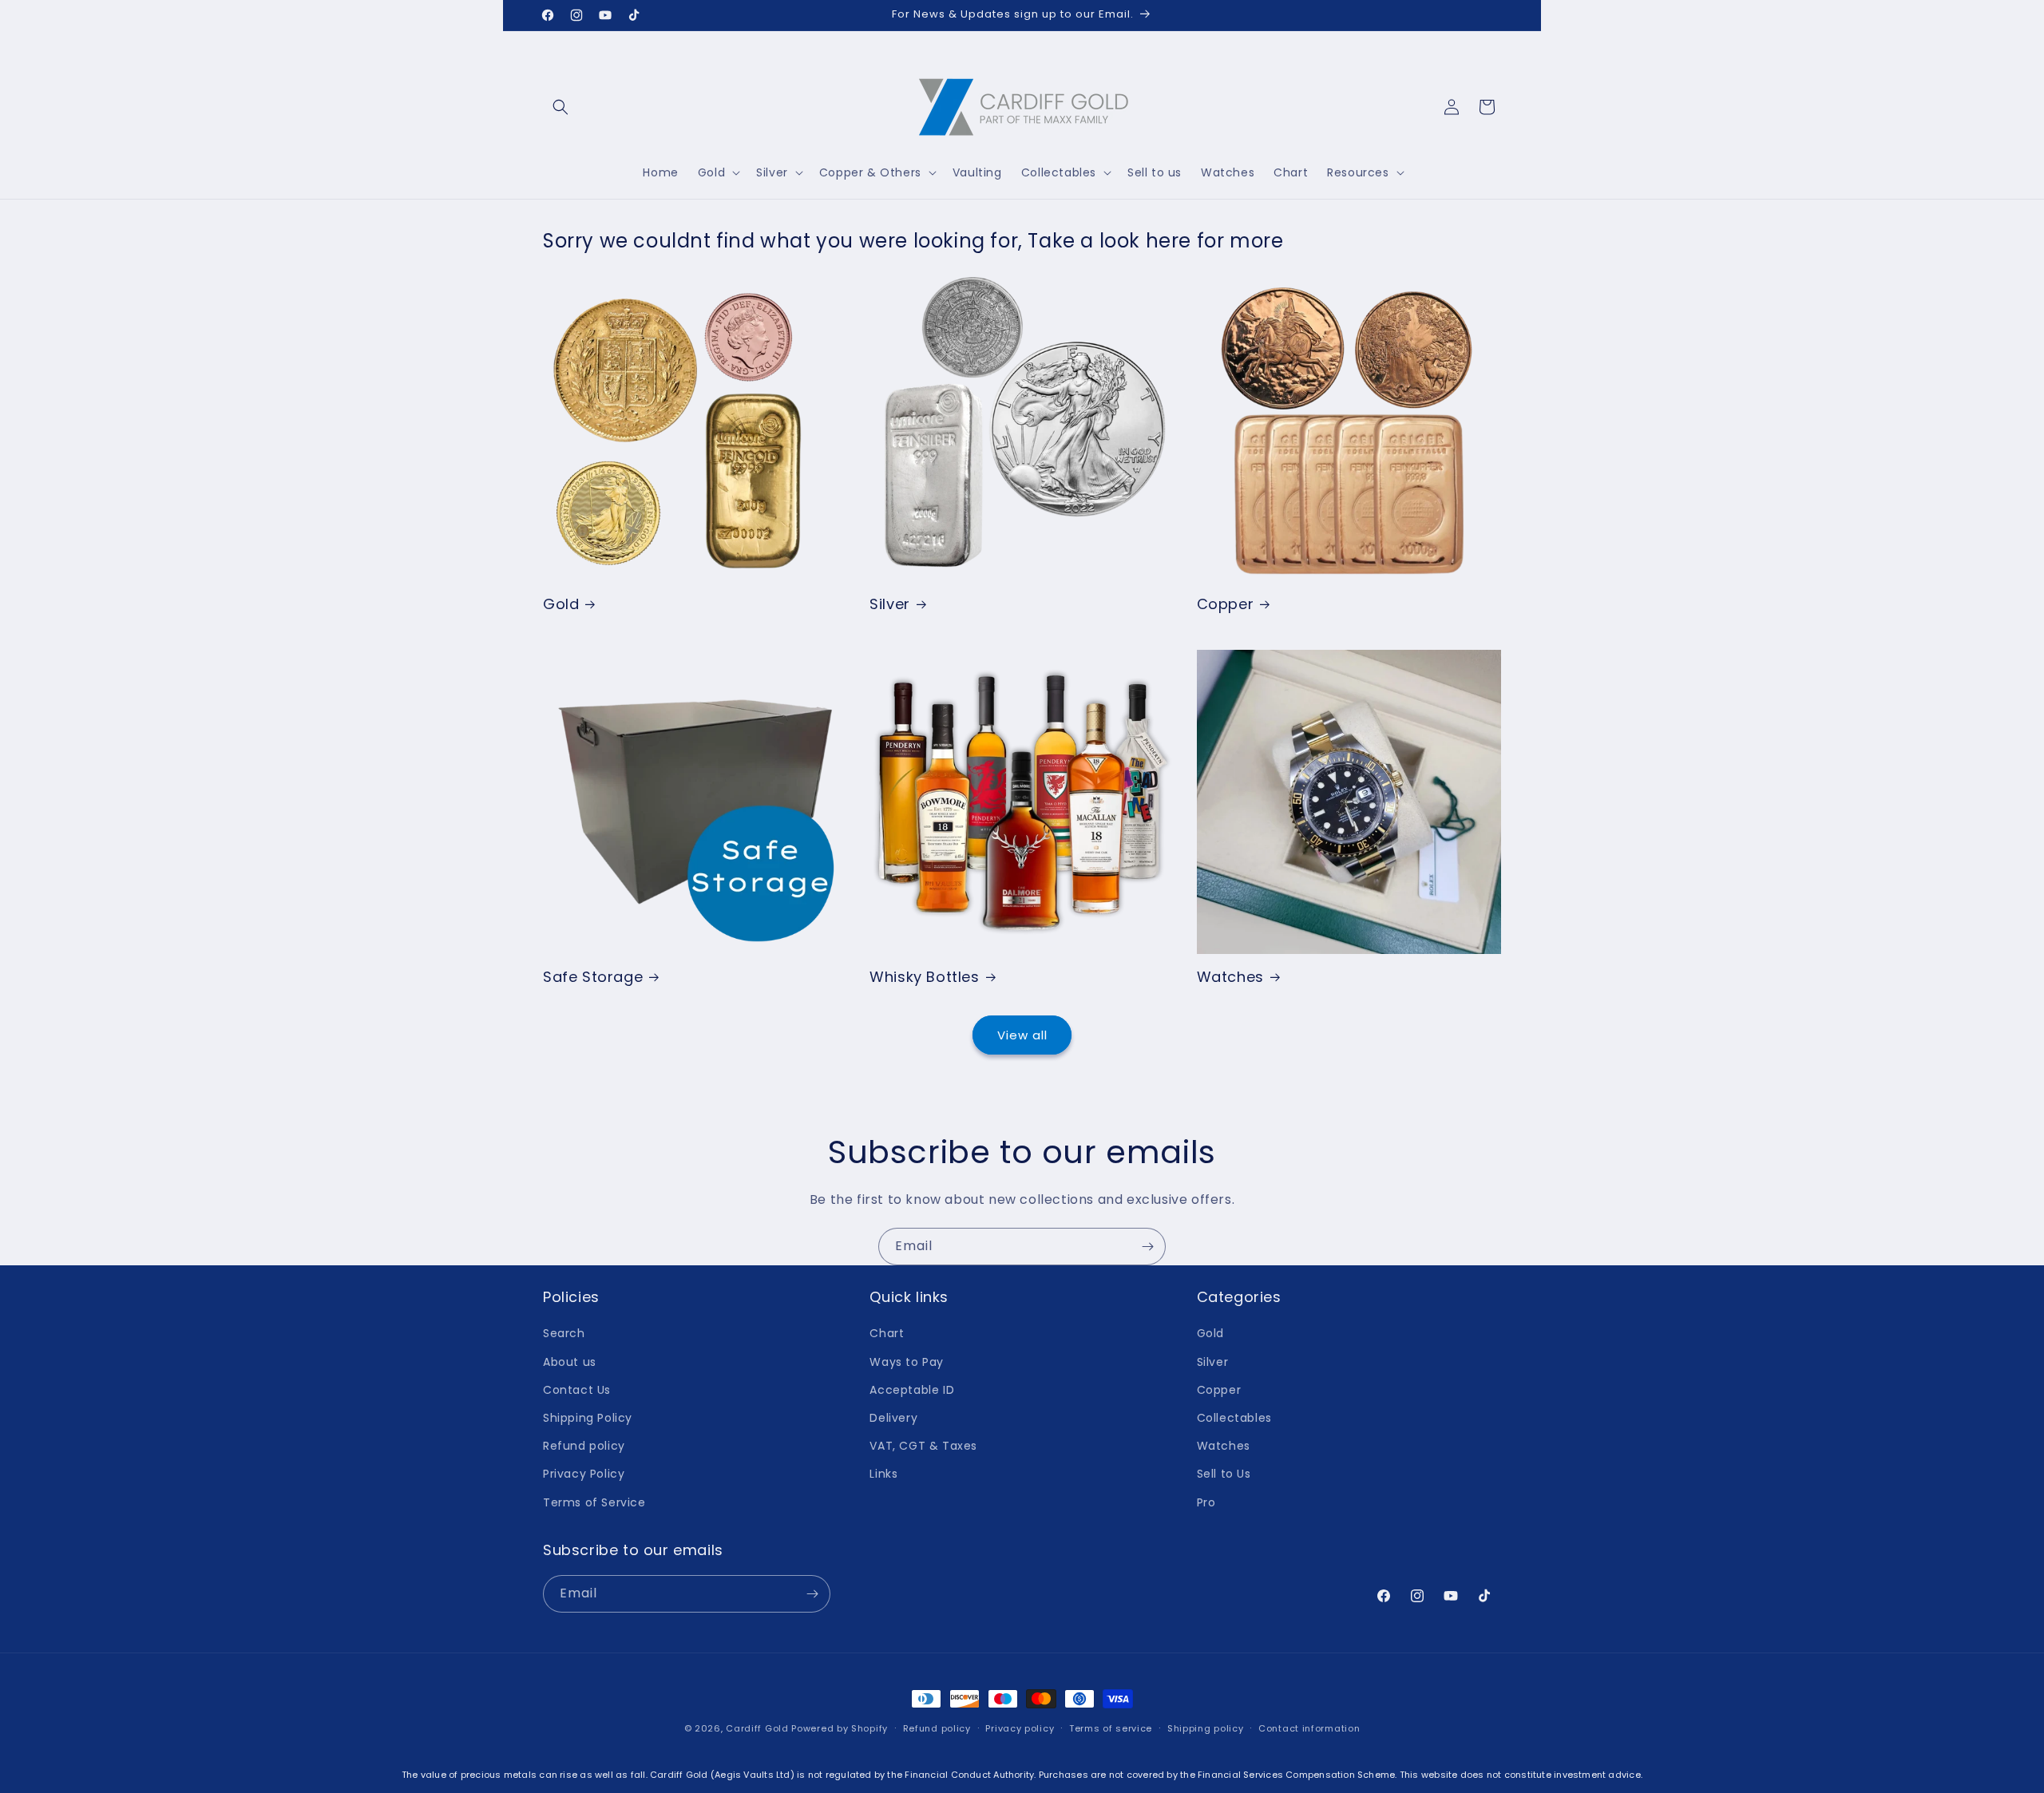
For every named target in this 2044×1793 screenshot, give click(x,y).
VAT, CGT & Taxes (923, 1446)
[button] (561, 107)
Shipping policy (1206, 1728)
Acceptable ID (912, 1390)
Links (883, 1474)
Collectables (1234, 1418)
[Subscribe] (1147, 1247)
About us (570, 1362)
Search (564, 1333)
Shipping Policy (588, 1418)
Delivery (893, 1418)
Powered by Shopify (840, 1728)
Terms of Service (594, 1502)
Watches (1230, 977)
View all (1022, 1035)
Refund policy (584, 1446)
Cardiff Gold (757, 1728)
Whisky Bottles (924, 977)
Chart (887, 1333)
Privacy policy (1020, 1728)
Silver (890, 604)
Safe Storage (593, 977)
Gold (561, 604)
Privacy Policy (584, 1474)
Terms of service (1111, 1728)
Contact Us (577, 1390)
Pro (1206, 1502)
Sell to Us (1224, 1474)
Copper (1226, 604)
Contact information (1309, 1728)
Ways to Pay (907, 1362)
